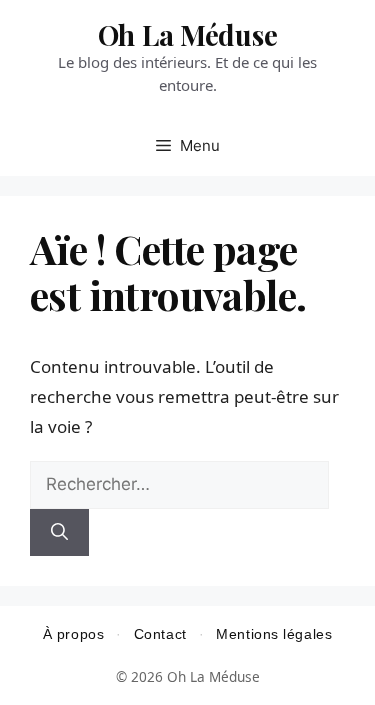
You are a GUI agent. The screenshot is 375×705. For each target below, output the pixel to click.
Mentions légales (274, 634)
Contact (160, 634)
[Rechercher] (59, 533)
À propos (73, 634)
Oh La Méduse (188, 34)
